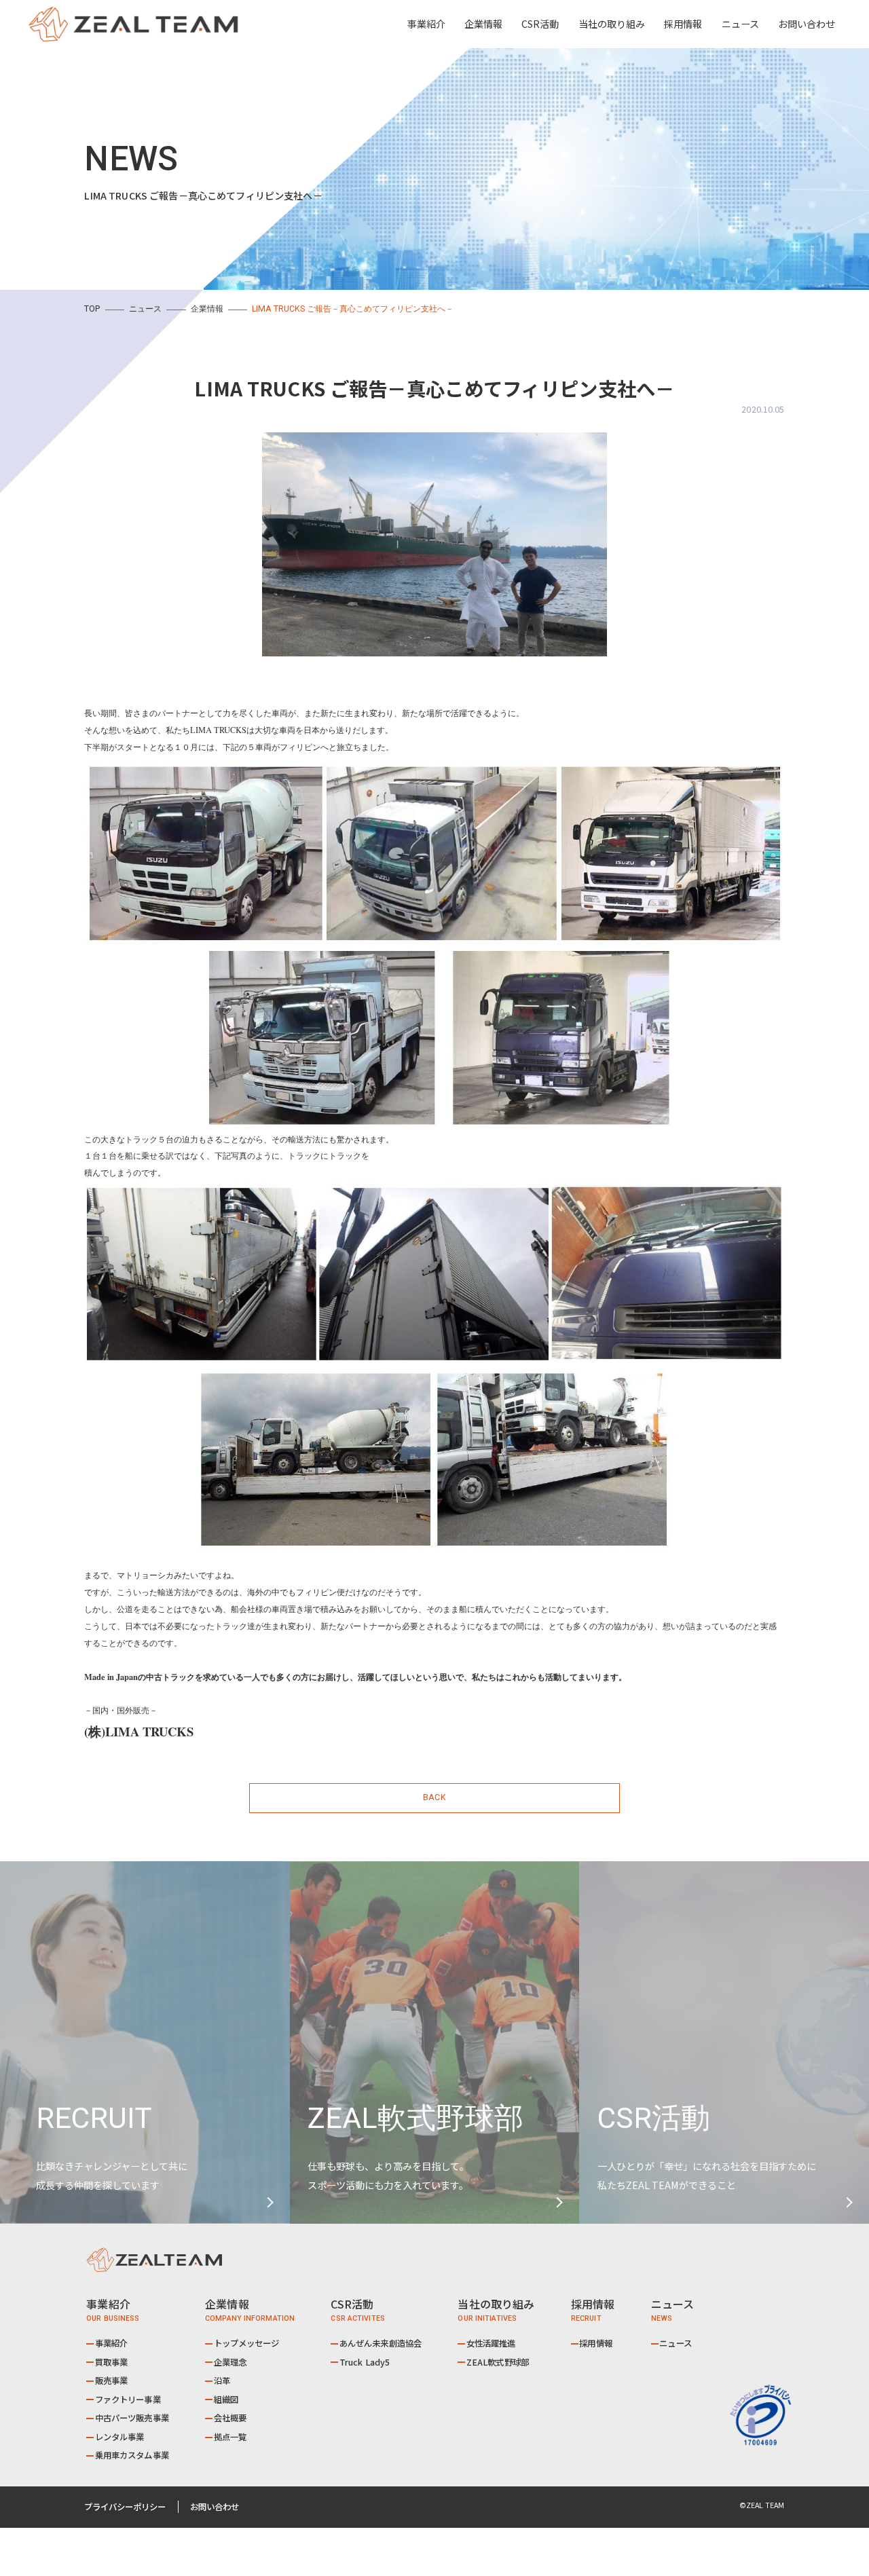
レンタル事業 (120, 2437)
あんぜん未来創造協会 (381, 2343)
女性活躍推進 (491, 2343)
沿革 (222, 2381)
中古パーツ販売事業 (132, 2418)
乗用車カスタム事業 (132, 2455)
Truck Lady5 (365, 2362)
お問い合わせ (807, 24)
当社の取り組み (612, 24)
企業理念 (230, 2362)
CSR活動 (540, 24)
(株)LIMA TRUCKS (139, 1731)
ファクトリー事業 (128, 2400)
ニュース (740, 24)
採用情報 (683, 24)
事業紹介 (112, 2343)
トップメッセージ (247, 2343)
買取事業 (112, 2362)
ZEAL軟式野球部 (498, 2362)
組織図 (226, 2400)
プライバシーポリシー (125, 2507)
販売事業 (112, 2381)
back (434, 1797)
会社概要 (230, 2418)
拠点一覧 (230, 2437)
